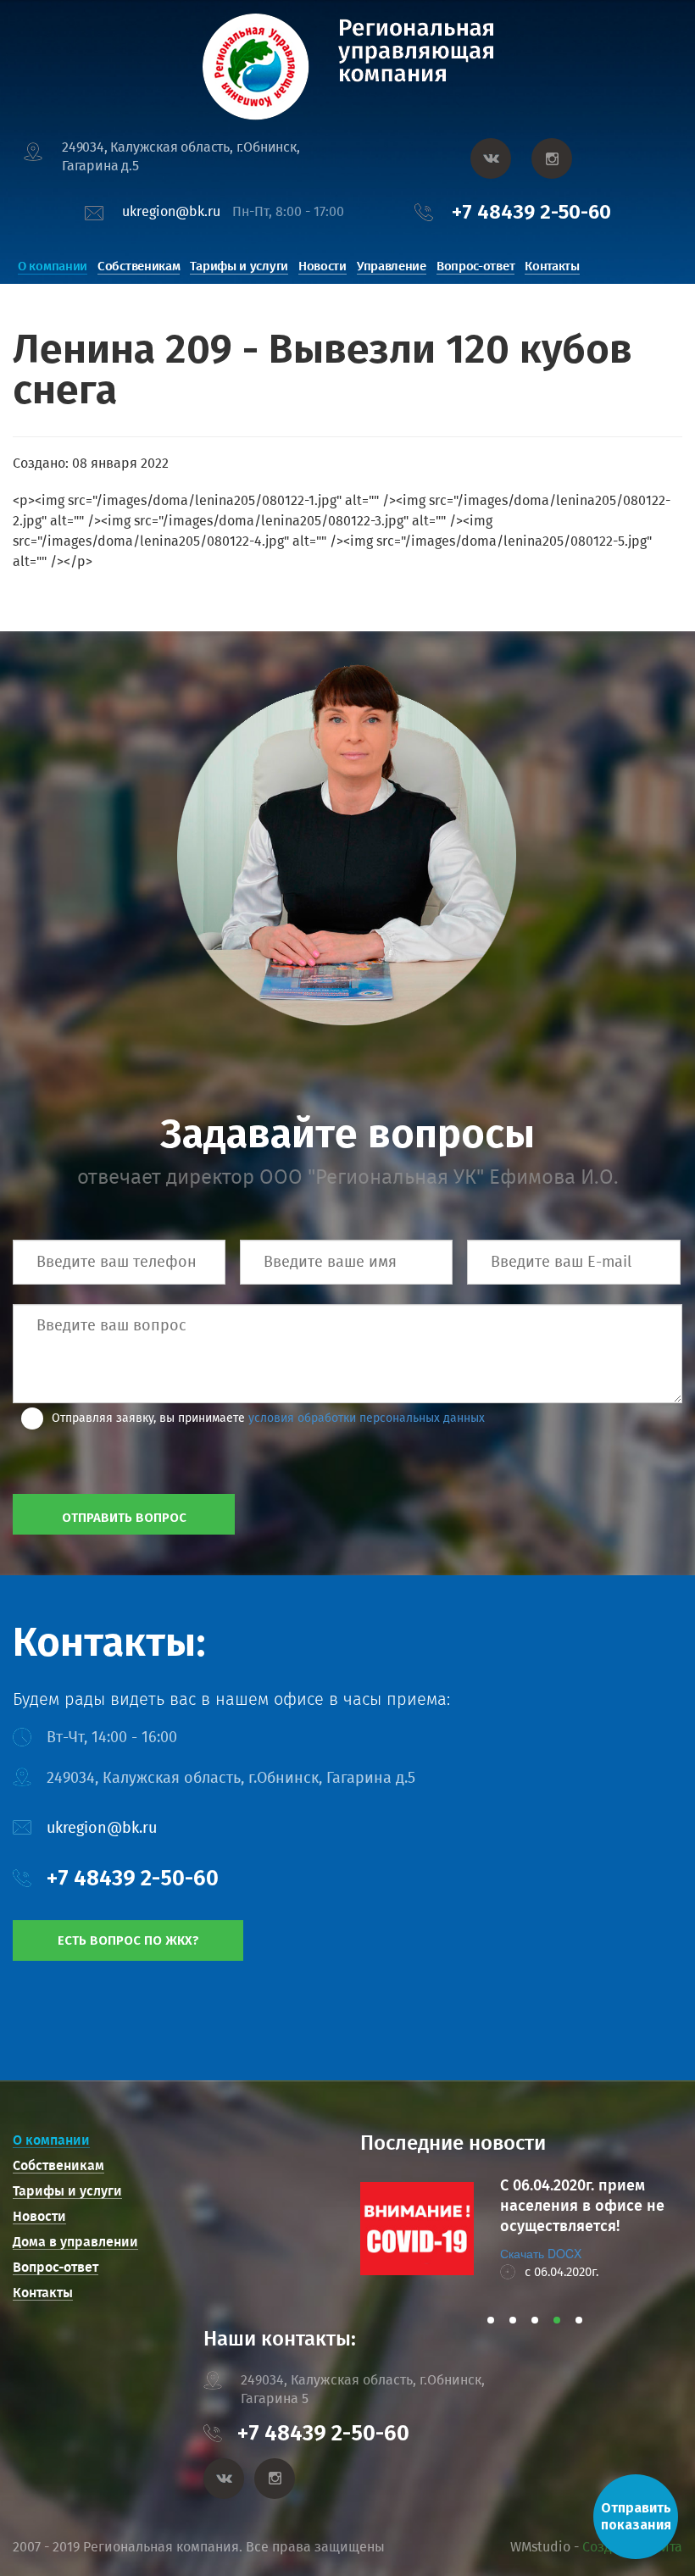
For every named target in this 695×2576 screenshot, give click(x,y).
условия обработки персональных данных (367, 1418)
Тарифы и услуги (239, 266)
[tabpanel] (521, 2229)
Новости (322, 266)
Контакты (552, 266)
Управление (392, 266)
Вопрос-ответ (475, 266)
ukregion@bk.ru (171, 211)
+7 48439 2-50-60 (531, 212)
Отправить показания (636, 2516)
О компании (53, 266)
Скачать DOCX (541, 2253)
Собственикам (139, 266)
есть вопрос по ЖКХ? (128, 1940)
